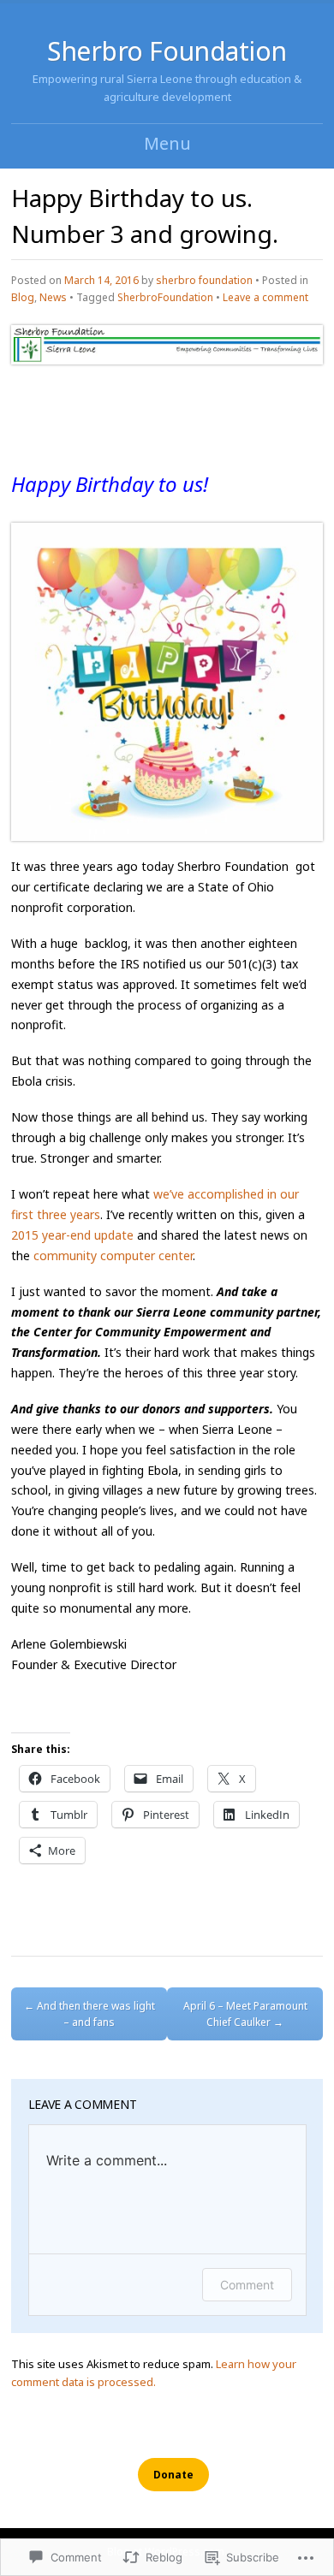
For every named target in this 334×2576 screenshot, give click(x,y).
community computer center (113, 1255)
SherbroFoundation (165, 297)
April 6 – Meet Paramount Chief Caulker (245, 2014)
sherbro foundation (204, 280)
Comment (247, 2285)
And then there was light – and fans (89, 2014)
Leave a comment (265, 297)
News (53, 297)
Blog (23, 297)
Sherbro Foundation (167, 51)
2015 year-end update (74, 1235)
